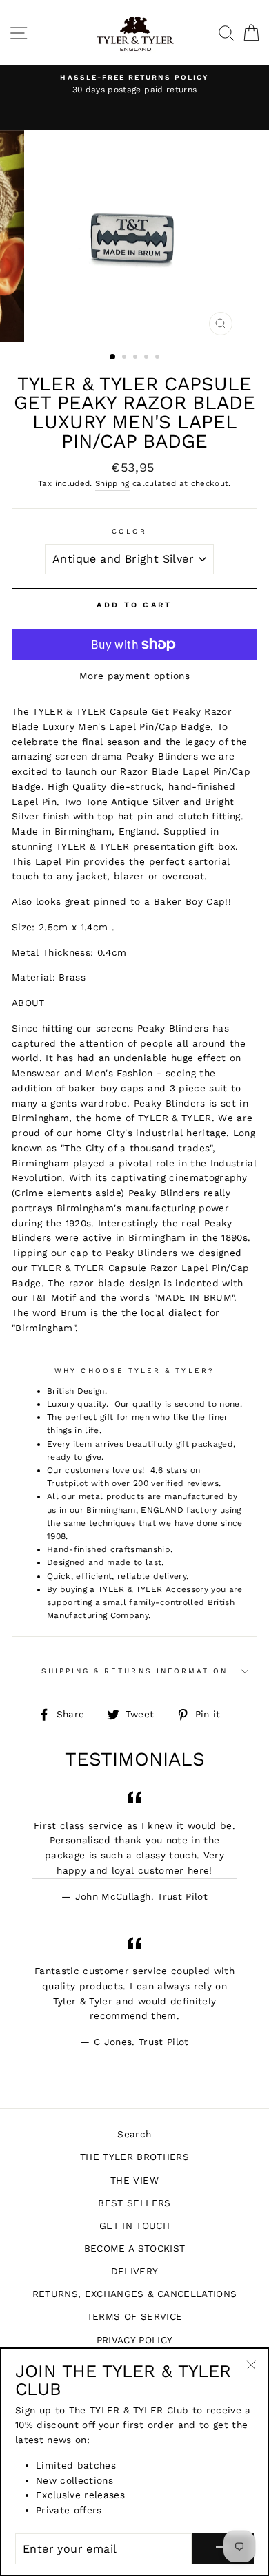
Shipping (112, 483)
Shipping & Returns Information (135, 1671)
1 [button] (113, 357)
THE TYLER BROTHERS (134, 2157)
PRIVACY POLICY (135, 2340)
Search (134, 2134)
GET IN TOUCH (134, 2226)
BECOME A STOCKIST (135, 2248)
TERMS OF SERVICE (134, 2316)
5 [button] (159, 358)
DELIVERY (135, 2271)
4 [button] (148, 358)
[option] (134, 85)
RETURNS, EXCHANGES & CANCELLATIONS (135, 2294)
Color (129, 531)
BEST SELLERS (134, 2203)
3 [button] (137, 358)
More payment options (134, 676)
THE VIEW (134, 2180)
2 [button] (126, 358)
